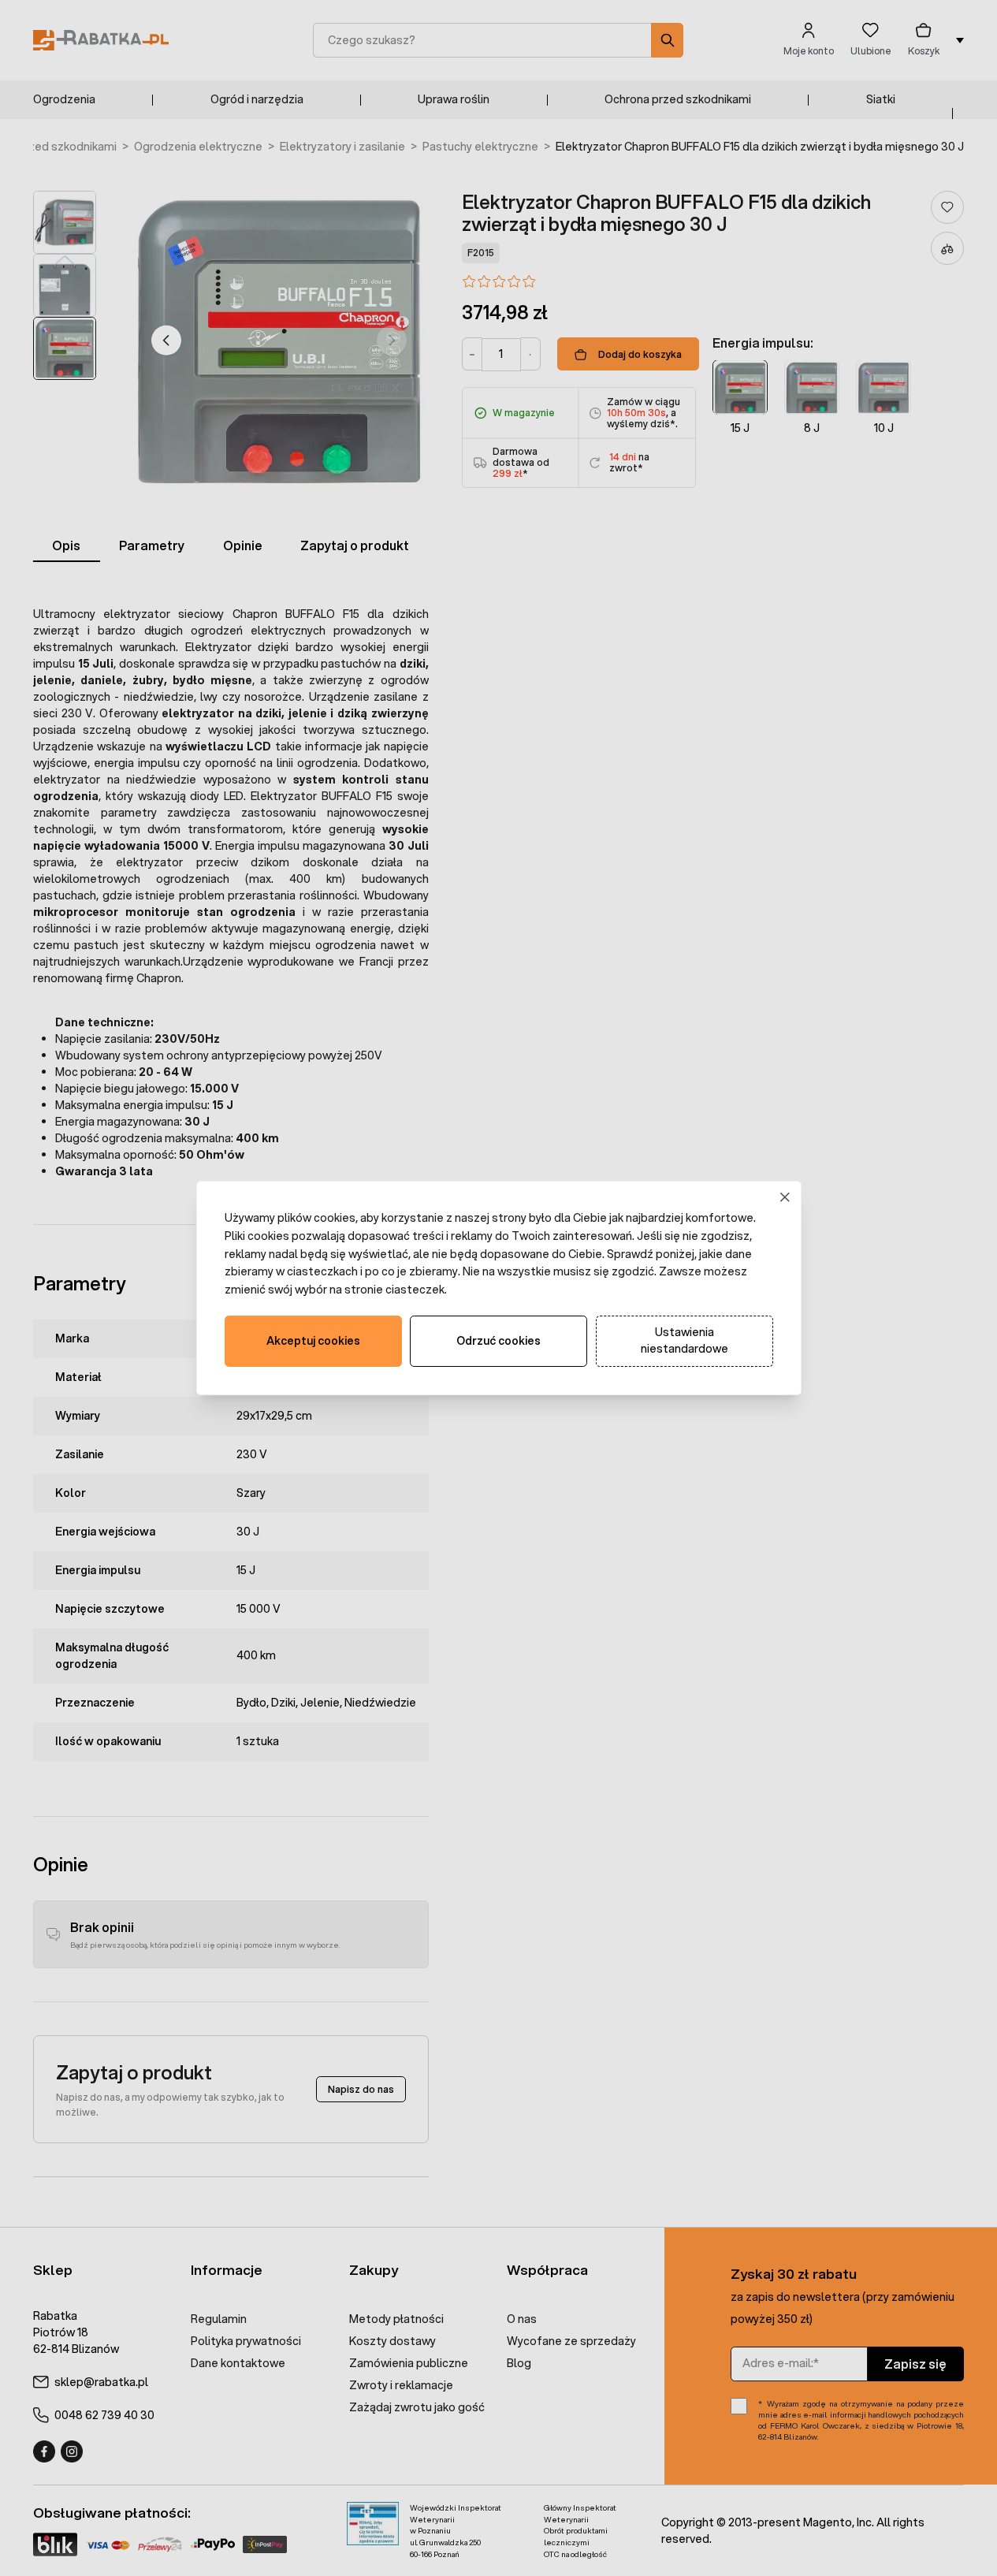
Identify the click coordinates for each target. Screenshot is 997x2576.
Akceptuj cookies (313, 1341)
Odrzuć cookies (498, 1341)
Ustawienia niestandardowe (685, 1340)
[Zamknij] (785, 1198)
